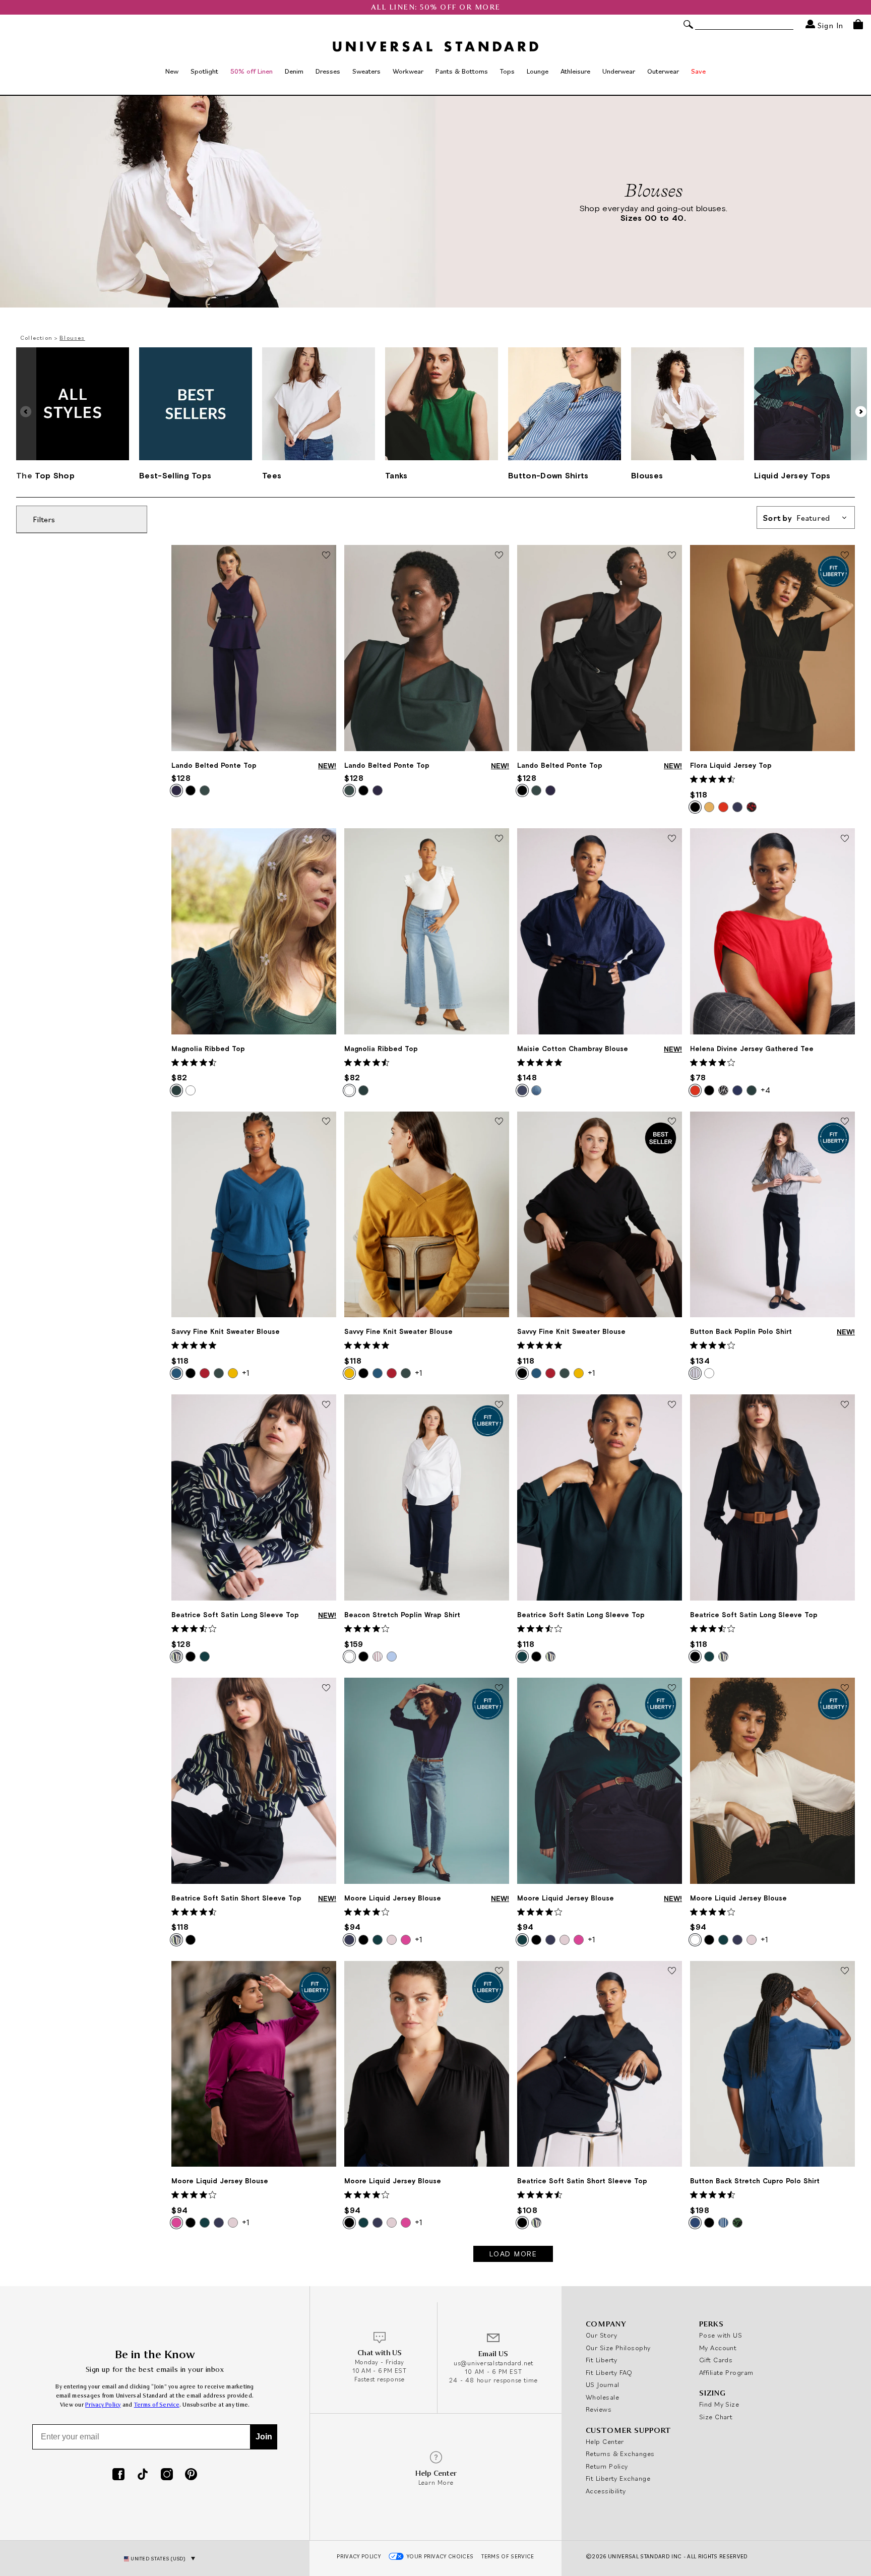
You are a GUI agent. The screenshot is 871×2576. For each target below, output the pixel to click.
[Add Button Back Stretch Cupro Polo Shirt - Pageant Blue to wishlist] (845, 1972)
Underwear (619, 71)
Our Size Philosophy (618, 2348)
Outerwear (663, 71)
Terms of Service (157, 2405)
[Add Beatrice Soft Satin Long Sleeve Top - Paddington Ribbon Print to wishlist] (326, 1405)
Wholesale (602, 2397)
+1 (245, 1373)
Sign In (829, 25)
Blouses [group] (647, 475)
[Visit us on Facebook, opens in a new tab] (118, 2475)
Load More (513, 2254)
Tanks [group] (396, 475)
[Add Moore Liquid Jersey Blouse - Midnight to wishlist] (499, 1688)
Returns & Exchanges (620, 2454)
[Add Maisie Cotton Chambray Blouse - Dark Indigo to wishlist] (672, 839)
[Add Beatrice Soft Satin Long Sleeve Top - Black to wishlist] (845, 1405)
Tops (507, 71)
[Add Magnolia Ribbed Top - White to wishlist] (499, 839)
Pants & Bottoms (462, 71)
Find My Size (719, 2404)
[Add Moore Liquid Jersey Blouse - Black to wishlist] (499, 1972)
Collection (36, 338)
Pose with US (721, 2335)
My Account (718, 2348)
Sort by (797, 518)
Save (698, 71)
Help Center (605, 2441)
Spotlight (204, 71)
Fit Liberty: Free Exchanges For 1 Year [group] (436, 7)
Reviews (599, 2409)
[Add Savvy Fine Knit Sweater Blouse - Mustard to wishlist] (499, 1122)
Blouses (72, 338)
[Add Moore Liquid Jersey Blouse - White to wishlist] (845, 1688)
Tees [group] (272, 475)
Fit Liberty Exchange (618, 2478)
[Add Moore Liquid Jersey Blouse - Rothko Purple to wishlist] (326, 1972)
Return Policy (607, 2466)
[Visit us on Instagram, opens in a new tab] (167, 2475)
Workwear (408, 71)
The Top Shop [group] (45, 475)
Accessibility (606, 2491)
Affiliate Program (726, 2372)
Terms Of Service (508, 2556)
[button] (861, 411)
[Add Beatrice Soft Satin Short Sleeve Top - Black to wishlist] (672, 1972)
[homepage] (435, 46)
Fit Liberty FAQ (609, 2372)
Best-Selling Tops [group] (175, 475)
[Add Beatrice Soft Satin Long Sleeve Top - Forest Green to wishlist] (672, 1405)
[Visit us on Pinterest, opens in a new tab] (191, 2475)
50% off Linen (252, 71)
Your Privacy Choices (440, 2556)
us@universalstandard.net (493, 2363)
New (172, 71)
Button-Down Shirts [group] (548, 475)
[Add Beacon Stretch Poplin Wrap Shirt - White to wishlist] (499, 1405)
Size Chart (716, 2417)
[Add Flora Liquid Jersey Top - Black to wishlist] (845, 556)
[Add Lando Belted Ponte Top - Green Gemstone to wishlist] (499, 556)
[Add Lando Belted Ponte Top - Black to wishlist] (672, 556)
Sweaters (366, 71)
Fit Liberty (602, 2360)
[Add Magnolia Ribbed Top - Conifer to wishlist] (326, 839)
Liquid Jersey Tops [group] (792, 475)
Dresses (328, 71)
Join (264, 2437)
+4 (765, 1090)
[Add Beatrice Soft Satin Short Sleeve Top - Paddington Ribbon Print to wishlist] (326, 1688)
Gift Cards (716, 2360)
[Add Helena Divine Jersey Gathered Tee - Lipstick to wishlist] (845, 839)
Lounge (538, 71)
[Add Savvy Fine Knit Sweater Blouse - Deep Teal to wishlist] (326, 1122)
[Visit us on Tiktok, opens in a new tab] (143, 2475)
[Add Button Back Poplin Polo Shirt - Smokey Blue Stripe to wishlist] (845, 1122)
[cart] (858, 24)
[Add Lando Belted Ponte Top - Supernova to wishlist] (326, 556)
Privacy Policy (103, 2405)
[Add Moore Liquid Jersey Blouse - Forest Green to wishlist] (672, 1688)
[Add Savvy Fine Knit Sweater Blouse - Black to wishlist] (672, 1122)
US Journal (603, 2384)
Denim (294, 71)
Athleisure (575, 71)
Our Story (601, 2335)
